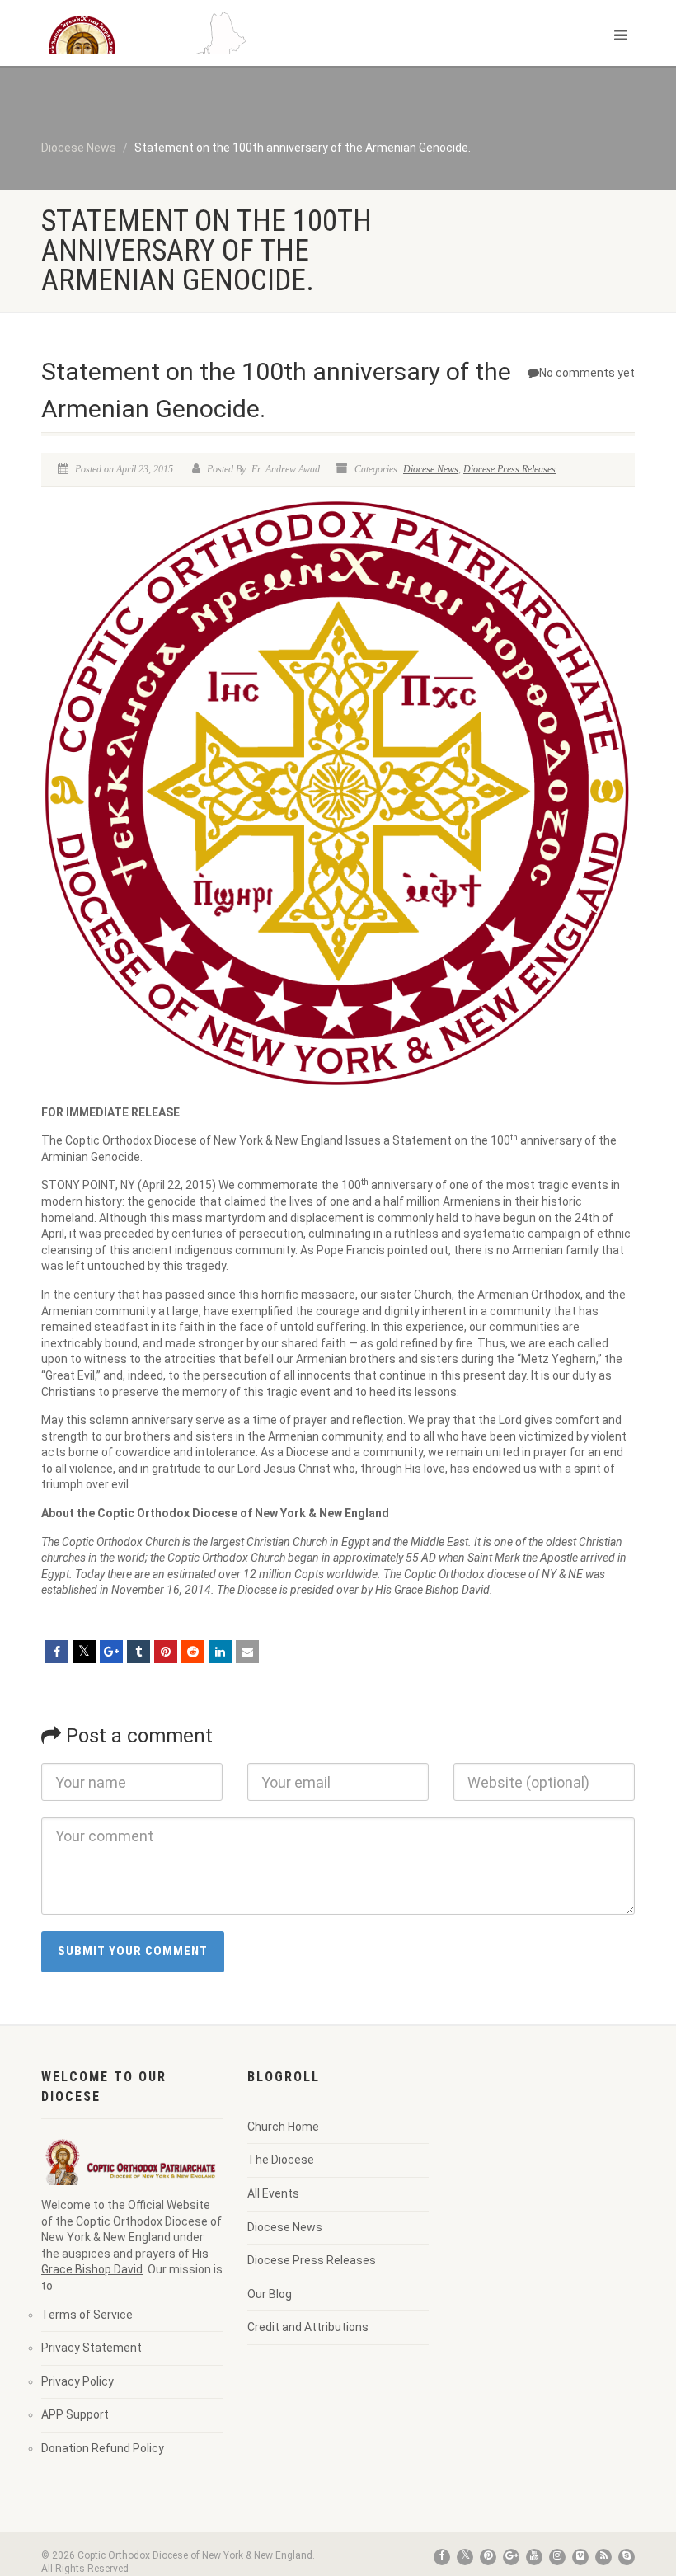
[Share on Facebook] (57, 1652)
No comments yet (587, 373)
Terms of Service (87, 2315)
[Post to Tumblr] (138, 1652)
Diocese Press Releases (509, 469)
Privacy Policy (77, 2381)
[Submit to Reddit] (193, 1652)
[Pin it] (166, 1652)
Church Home (283, 2127)
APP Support (75, 2414)
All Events (273, 2193)
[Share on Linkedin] (220, 1652)
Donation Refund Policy (103, 2448)
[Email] (247, 1652)
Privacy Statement (92, 2348)
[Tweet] (84, 1652)
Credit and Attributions (308, 2327)
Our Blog (270, 2294)
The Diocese (281, 2160)
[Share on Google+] (111, 1652)
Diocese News (431, 469)
